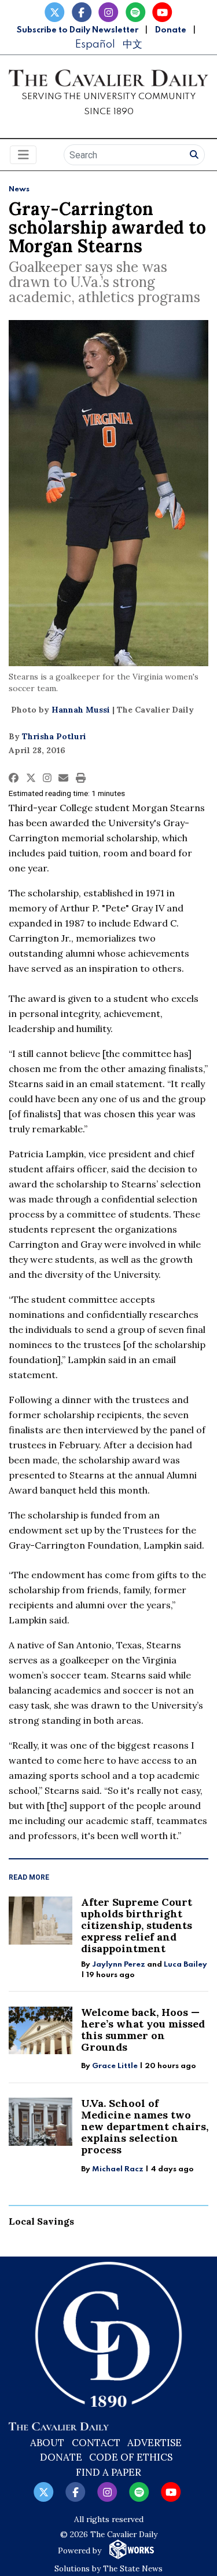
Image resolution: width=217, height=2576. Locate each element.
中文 (133, 44)
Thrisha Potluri (54, 736)
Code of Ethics (131, 2457)
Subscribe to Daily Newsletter (78, 30)
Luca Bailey (185, 1965)
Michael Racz (118, 2169)
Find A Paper (108, 2472)
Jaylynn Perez (119, 1965)
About (47, 2443)
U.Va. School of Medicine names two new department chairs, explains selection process (145, 2126)
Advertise (155, 2443)
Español (95, 44)
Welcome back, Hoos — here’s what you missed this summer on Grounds (143, 2030)
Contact (96, 2443)
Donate (171, 30)
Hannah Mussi (81, 710)
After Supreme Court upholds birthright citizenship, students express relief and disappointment (137, 1925)
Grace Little (116, 2066)
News (19, 189)
